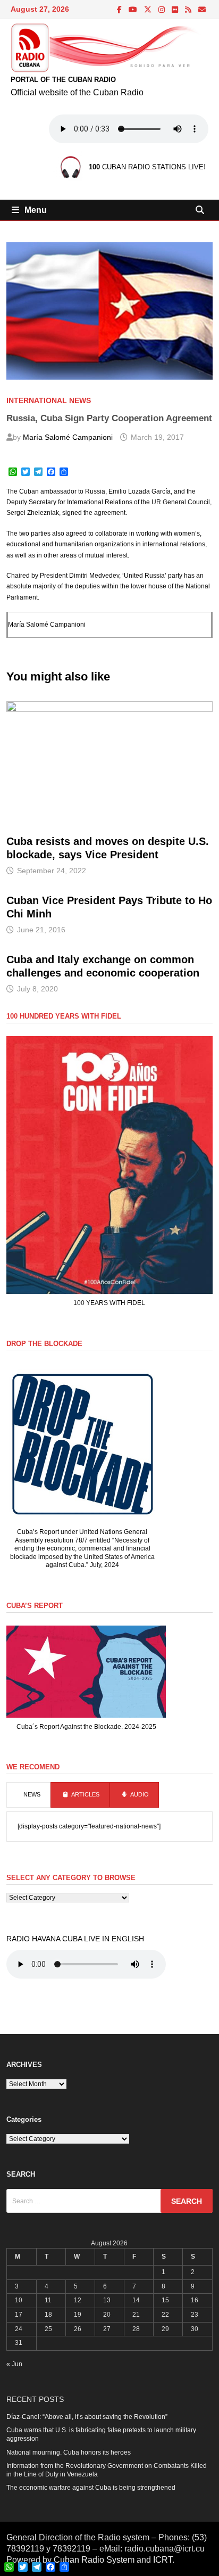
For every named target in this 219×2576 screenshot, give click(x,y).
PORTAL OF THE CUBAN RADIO (63, 80)
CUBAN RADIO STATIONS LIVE (146, 167)
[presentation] (28, 1795)
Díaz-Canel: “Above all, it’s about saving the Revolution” (87, 2417)
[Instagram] (162, 10)
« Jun (14, 2364)
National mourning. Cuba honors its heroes (69, 2452)
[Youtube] (134, 10)
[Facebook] (120, 10)
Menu (36, 210)
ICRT (163, 2560)
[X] (149, 10)
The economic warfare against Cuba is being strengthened (91, 2488)
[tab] (28, 1795)
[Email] (202, 10)
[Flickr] (176, 10)
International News (49, 400)
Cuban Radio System (94, 2560)
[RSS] (189, 10)
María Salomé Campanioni (68, 437)
